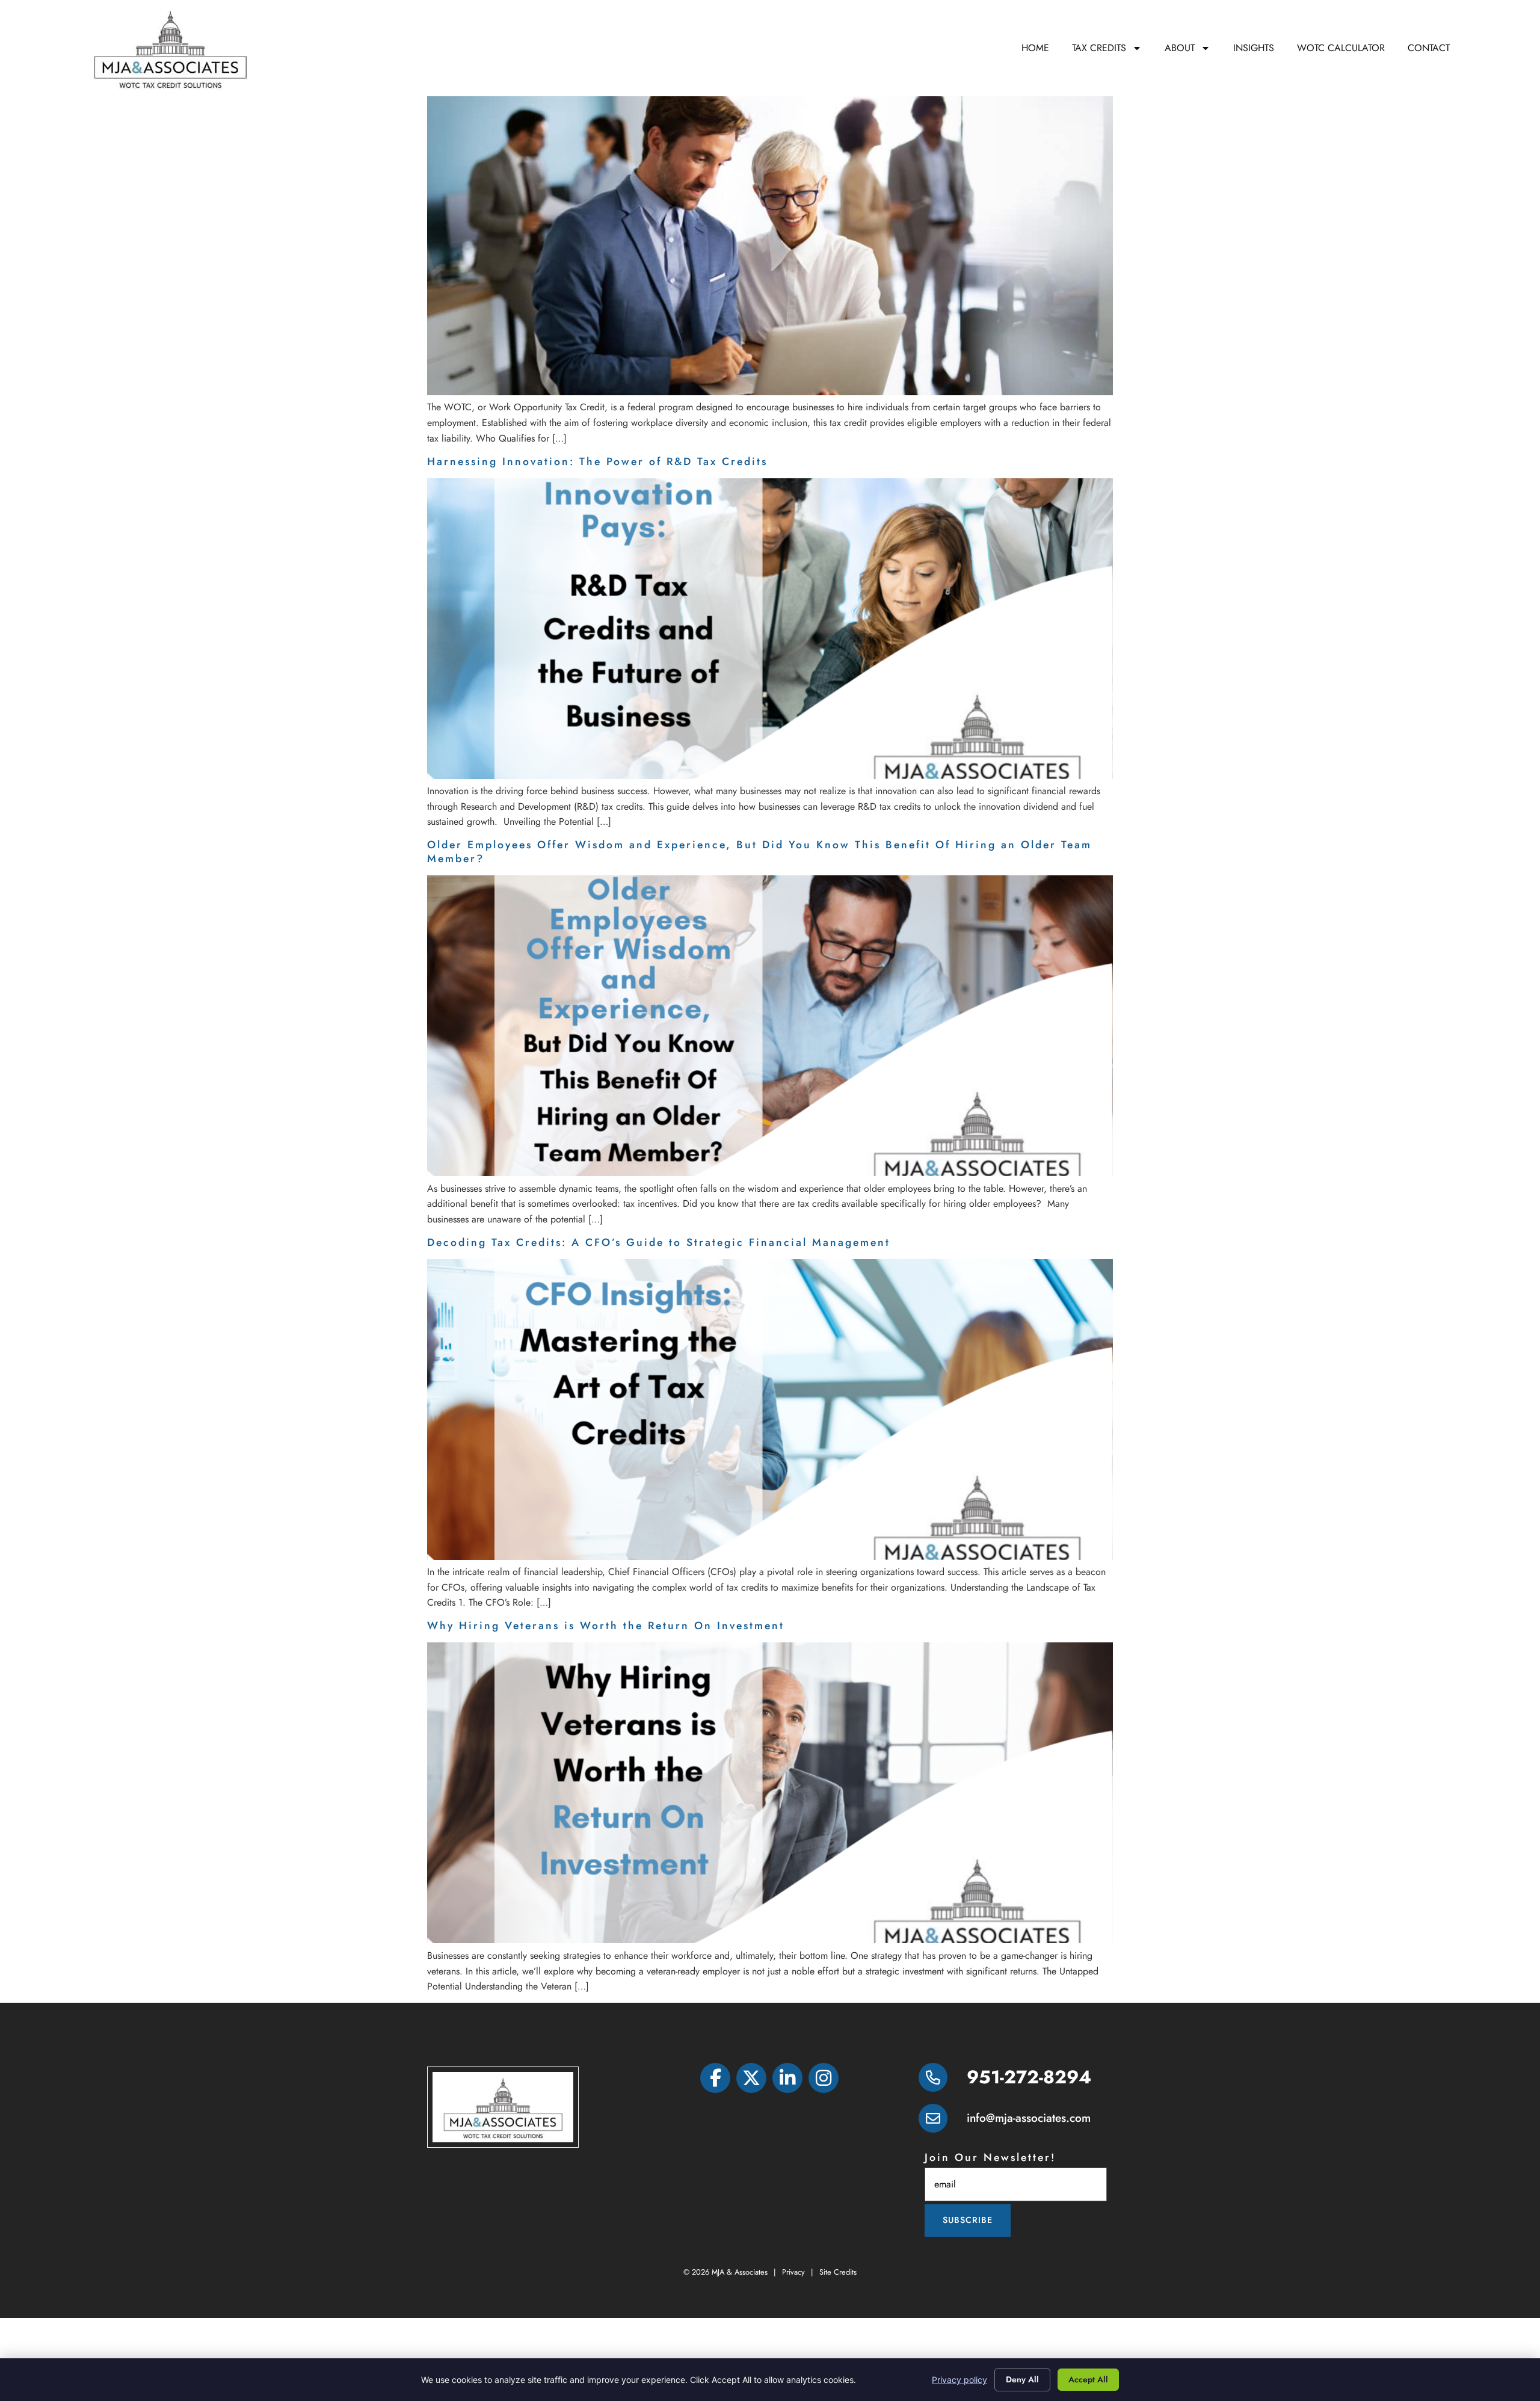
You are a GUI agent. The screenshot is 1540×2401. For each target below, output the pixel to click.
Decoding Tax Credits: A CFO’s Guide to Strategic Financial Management (659, 1242)
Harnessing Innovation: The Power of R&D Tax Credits (600, 461)
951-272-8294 (1029, 2077)
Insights (1254, 48)
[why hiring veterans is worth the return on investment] (770, 1940)
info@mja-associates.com (1029, 2118)
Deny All (1022, 2379)
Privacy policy (959, 2380)
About (1180, 48)
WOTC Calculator (1341, 48)
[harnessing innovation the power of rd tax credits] (770, 776)
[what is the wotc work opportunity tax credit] (770, 392)
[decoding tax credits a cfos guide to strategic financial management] (770, 1557)
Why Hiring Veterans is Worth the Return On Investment (606, 1626)
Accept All (1088, 2379)
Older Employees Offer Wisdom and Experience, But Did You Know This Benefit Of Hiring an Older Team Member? (759, 852)
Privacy (793, 2272)
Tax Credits (1099, 48)
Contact (1429, 48)
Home (1035, 48)
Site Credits (838, 2272)
